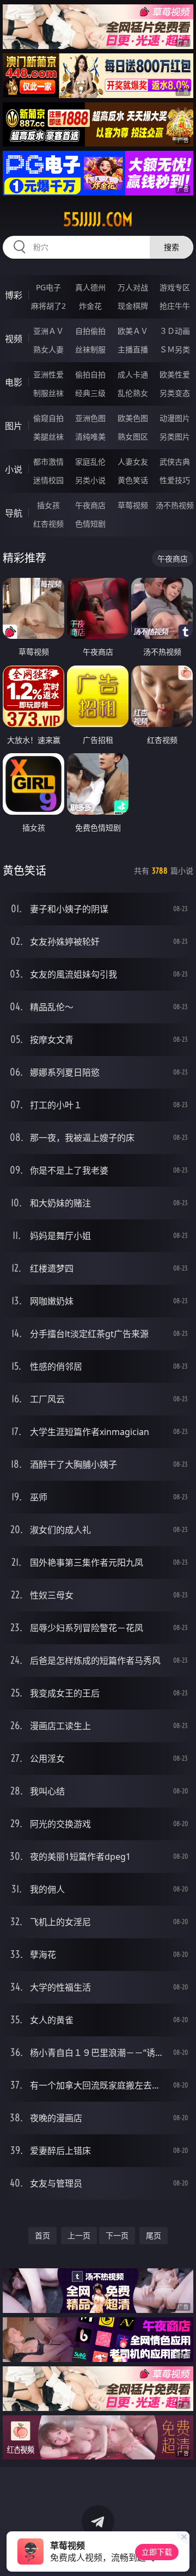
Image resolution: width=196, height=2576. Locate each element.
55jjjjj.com (98, 219)
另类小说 (90, 480)
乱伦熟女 (133, 393)
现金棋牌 (133, 306)
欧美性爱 (175, 374)
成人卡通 (133, 374)
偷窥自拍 (48, 418)
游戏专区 (175, 287)
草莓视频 (133, 505)
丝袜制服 (90, 349)
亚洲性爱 (48, 374)
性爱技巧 (175, 480)
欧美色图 (133, 418)
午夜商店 (90, 505)
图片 (14, 426)
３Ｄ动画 (175, 331)
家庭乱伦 (90, 462)
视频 (14, 339)
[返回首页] (182, 2554)
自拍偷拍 (90, 331)
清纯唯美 (90, 437)
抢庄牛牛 (175, 306)
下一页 (117, 2235)
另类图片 (175, 437)
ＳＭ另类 (175, 349)
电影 (14, 382)
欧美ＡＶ (133, 331)
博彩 (14, 295)
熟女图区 (133, 437)
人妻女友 (133, 462)
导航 (14, 513)
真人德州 (90, 287)
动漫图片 (175, 418)
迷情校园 (48, 480)
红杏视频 (48, 524)
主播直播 (133, 349)
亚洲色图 (90, 418)
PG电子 (48, 287)
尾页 (154, 2235)
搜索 (171, 247)
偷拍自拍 (90, 374)
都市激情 (48, 462)
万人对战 (133, 287)
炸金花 (90, 306)
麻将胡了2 (48, 306)
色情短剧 (90, 524)
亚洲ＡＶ (48, 331)
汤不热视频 (175, 505)
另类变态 (175, 393)
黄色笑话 (133, 480)
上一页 (79, 2235)
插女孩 (48, 505)
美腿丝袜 (48, 437)
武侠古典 (175, 462)
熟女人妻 (48, 349)
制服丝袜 (48, 393)
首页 (42, 2235)
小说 (14, 469)
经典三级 (90, 393)
